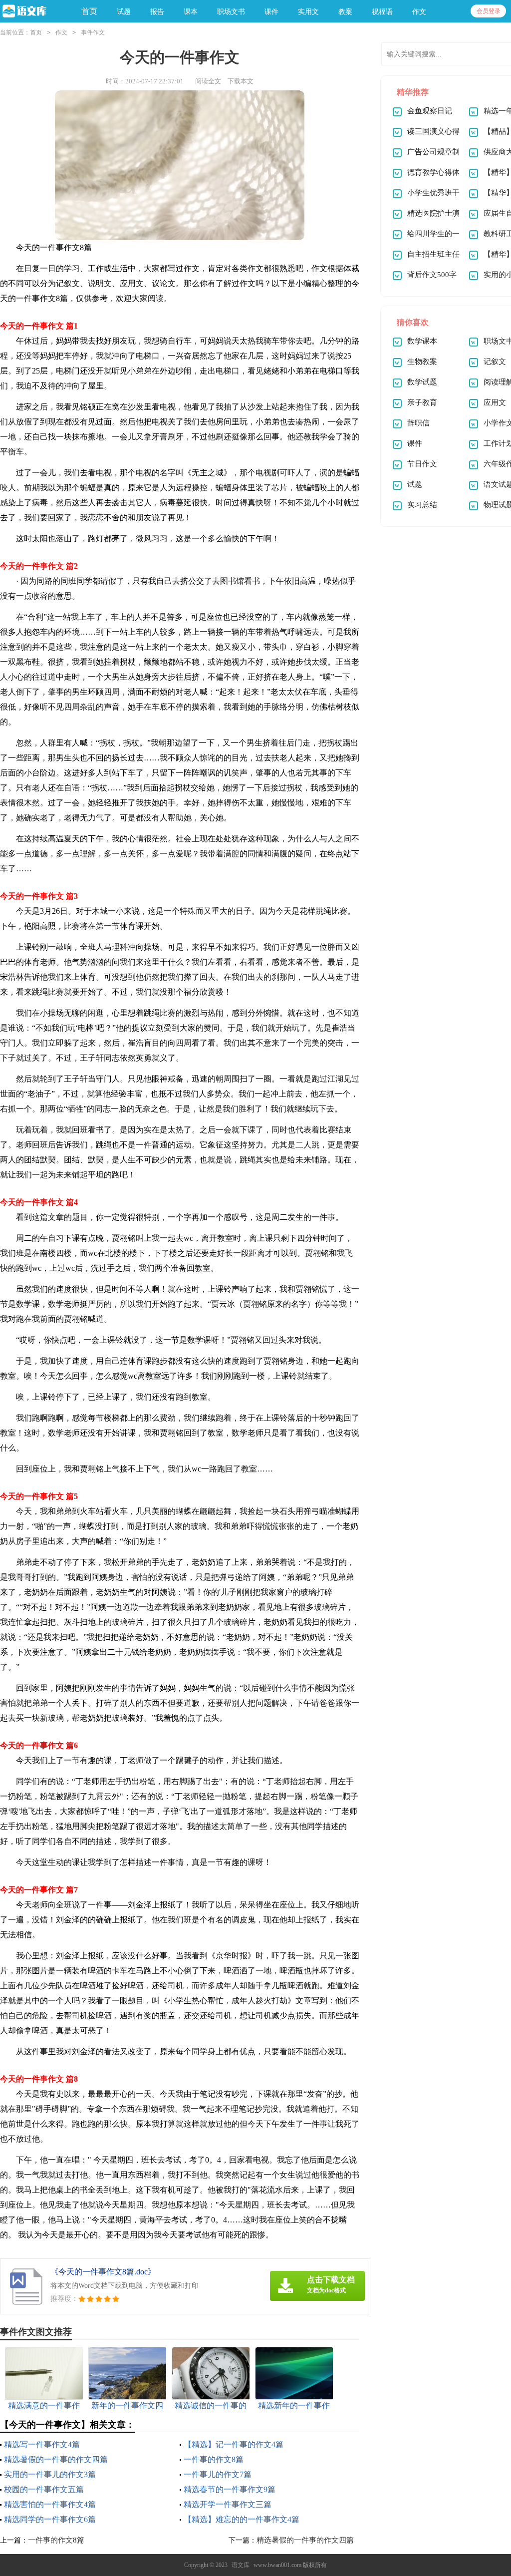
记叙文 (495, 362)
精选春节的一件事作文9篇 (230, 2489)
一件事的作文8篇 (214, 2459)
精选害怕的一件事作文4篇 (50, 2504)
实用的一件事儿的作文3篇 (50, 2474)
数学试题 (422, 382)
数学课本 (422, 341)
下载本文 (241, 81)
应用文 (495, 402)
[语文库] (33, 12)
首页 (89, 11)
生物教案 (422, 362)
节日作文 (422, 464)
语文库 (241, 2565)
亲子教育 (422, 402)
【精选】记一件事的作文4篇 (234, 2444)
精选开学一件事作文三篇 (228, 2504)
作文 (61, 32)
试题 (415, 484)
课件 (415, 443)
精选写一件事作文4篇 (42, 2444)
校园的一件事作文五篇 (44, 2489)
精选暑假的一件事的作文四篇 (56, 2459)
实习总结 (422, 505)
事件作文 (93, 32)
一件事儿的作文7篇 (218, 2474)
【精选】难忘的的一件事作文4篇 (242, 2519)
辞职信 (418, 423)
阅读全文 (208, 81)
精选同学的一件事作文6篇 (50, 2519)
